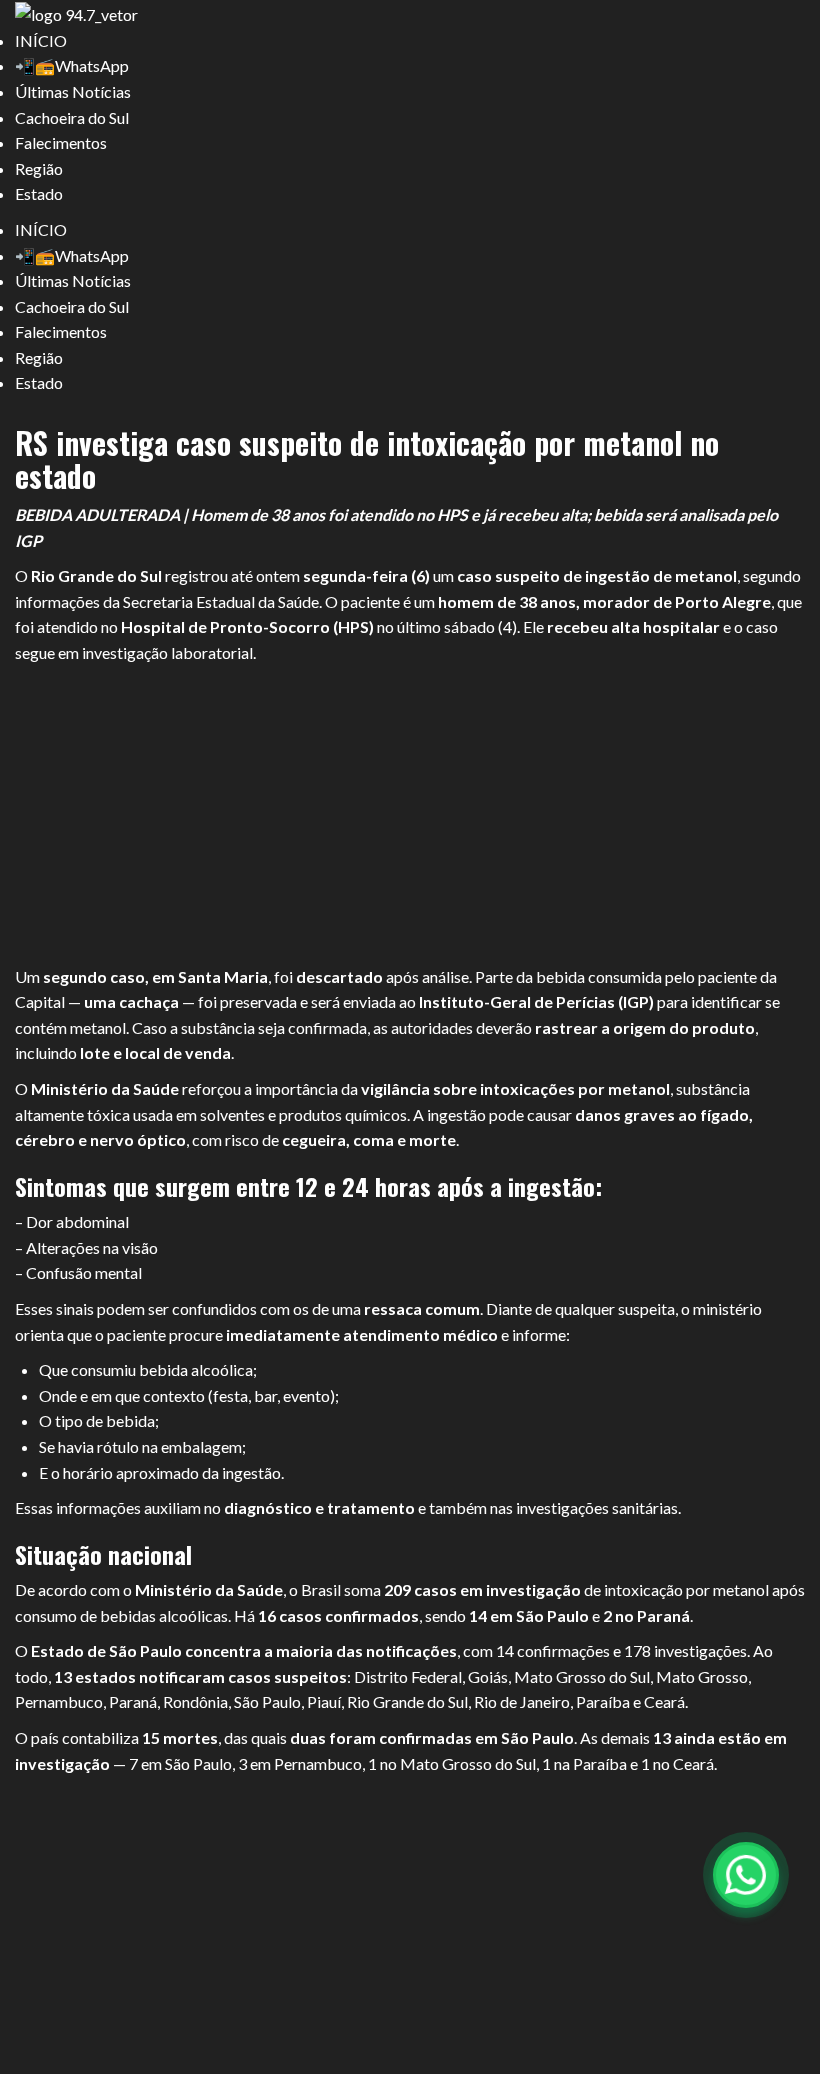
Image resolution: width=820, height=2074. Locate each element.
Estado (39, 193)
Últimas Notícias (73, 91)
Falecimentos (61, 142)
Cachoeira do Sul (72, 117)
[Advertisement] (410, 816)
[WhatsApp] (746, 1875)
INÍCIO (41, 40)
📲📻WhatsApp (72, 65)
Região (39, 168)
